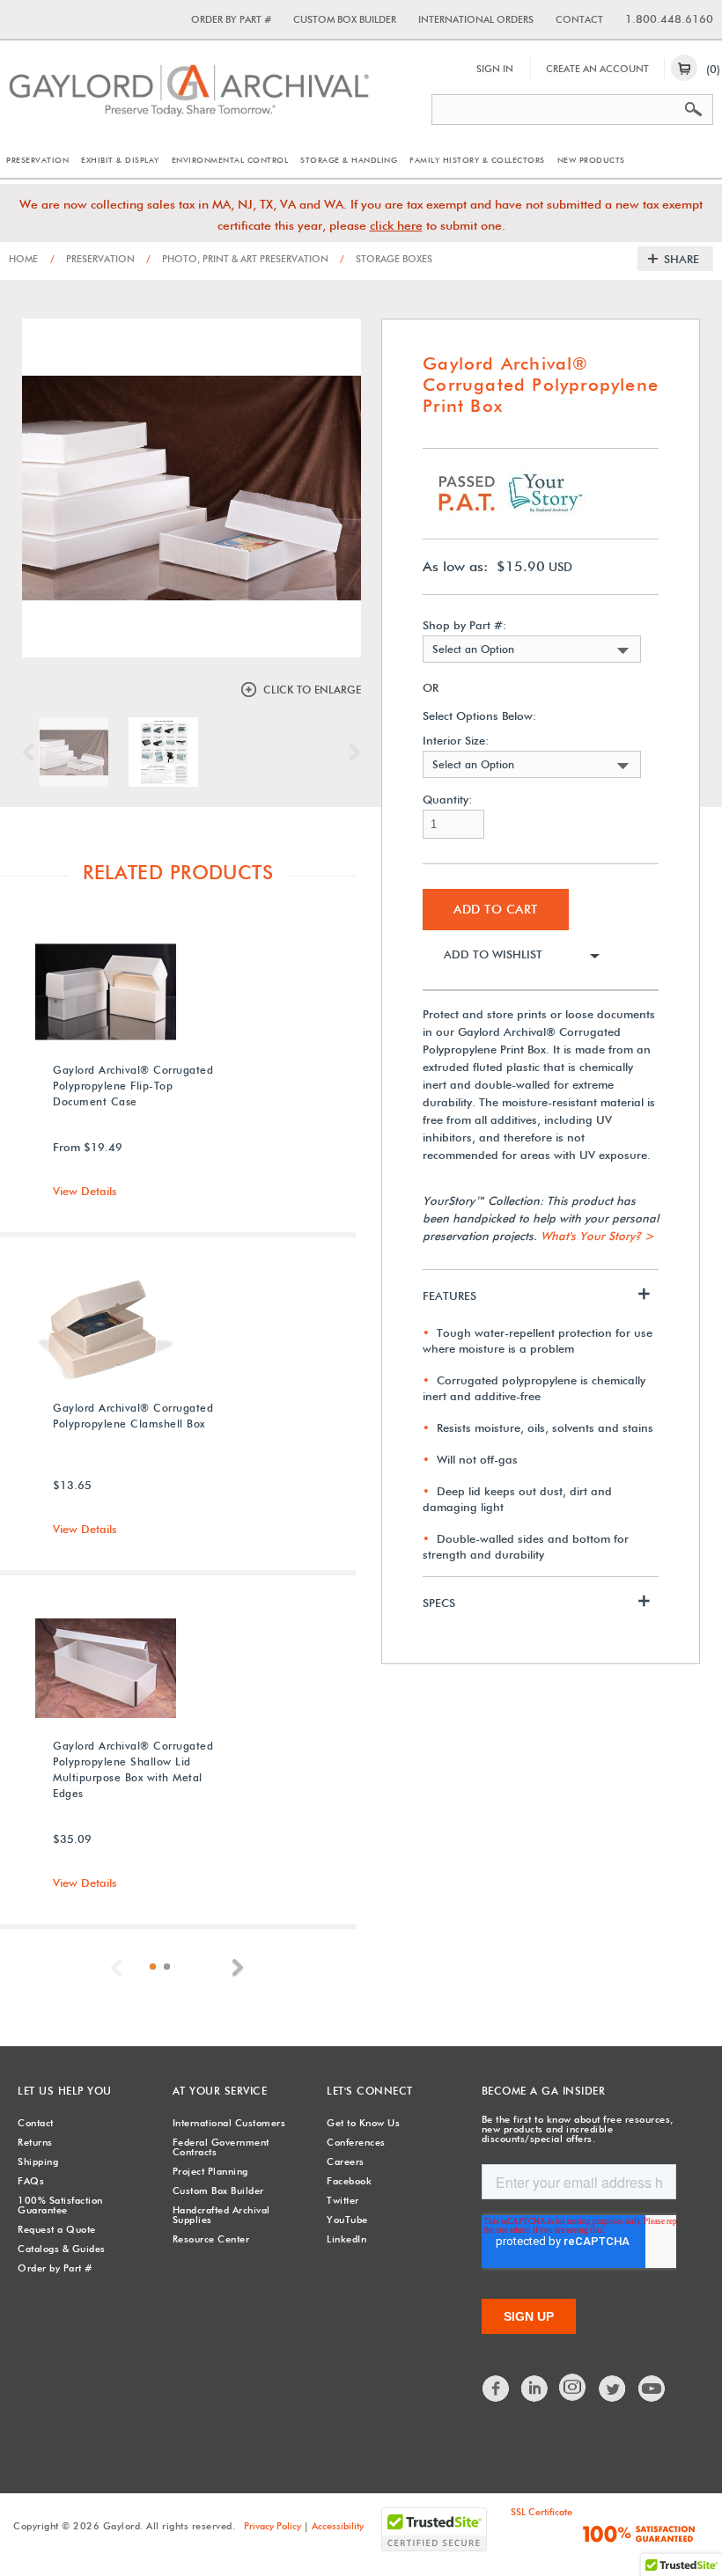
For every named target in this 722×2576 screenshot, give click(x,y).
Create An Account (597, 69)
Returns (35, 2142)
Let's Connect (370, 2091)
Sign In (495, 69)
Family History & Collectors (477, 160)
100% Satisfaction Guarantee (60, 2205)
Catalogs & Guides (62, 2249)
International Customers (229, 2123)
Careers (346, 2161)
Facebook (349, 2181)
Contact (579, 19)
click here (396, 225)
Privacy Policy (273, 2526)
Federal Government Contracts (221, 2147)
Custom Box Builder (345, 19)
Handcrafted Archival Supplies (221, 2215)
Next (350, 752)
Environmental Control (230, 160)
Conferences (356, 2142)
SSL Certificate (541, 2512)
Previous (33, 752)
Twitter (343, 2200)
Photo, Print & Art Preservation (237, 259)
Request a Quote (57, 2229)
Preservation (37, 160)
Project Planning (210, 2171)
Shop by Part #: (464, 625)
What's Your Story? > (597, 1236)
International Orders (476, 19)
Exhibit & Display (120, 160)
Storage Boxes (386, 259)
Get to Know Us (363, 2123)
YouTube (347, 2220)
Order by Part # (231, 19)
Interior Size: (456, 741)
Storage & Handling (349, 160)
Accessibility (338, 2526)
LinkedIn (346, 2239)
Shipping (38, 2161)
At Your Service (220, 2091)
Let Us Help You (65, 2091)
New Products (591, 160)
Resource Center (211, 2239)
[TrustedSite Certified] (434, 2529)
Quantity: (447, 800)
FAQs (31, 2181)
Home (23, 259)
